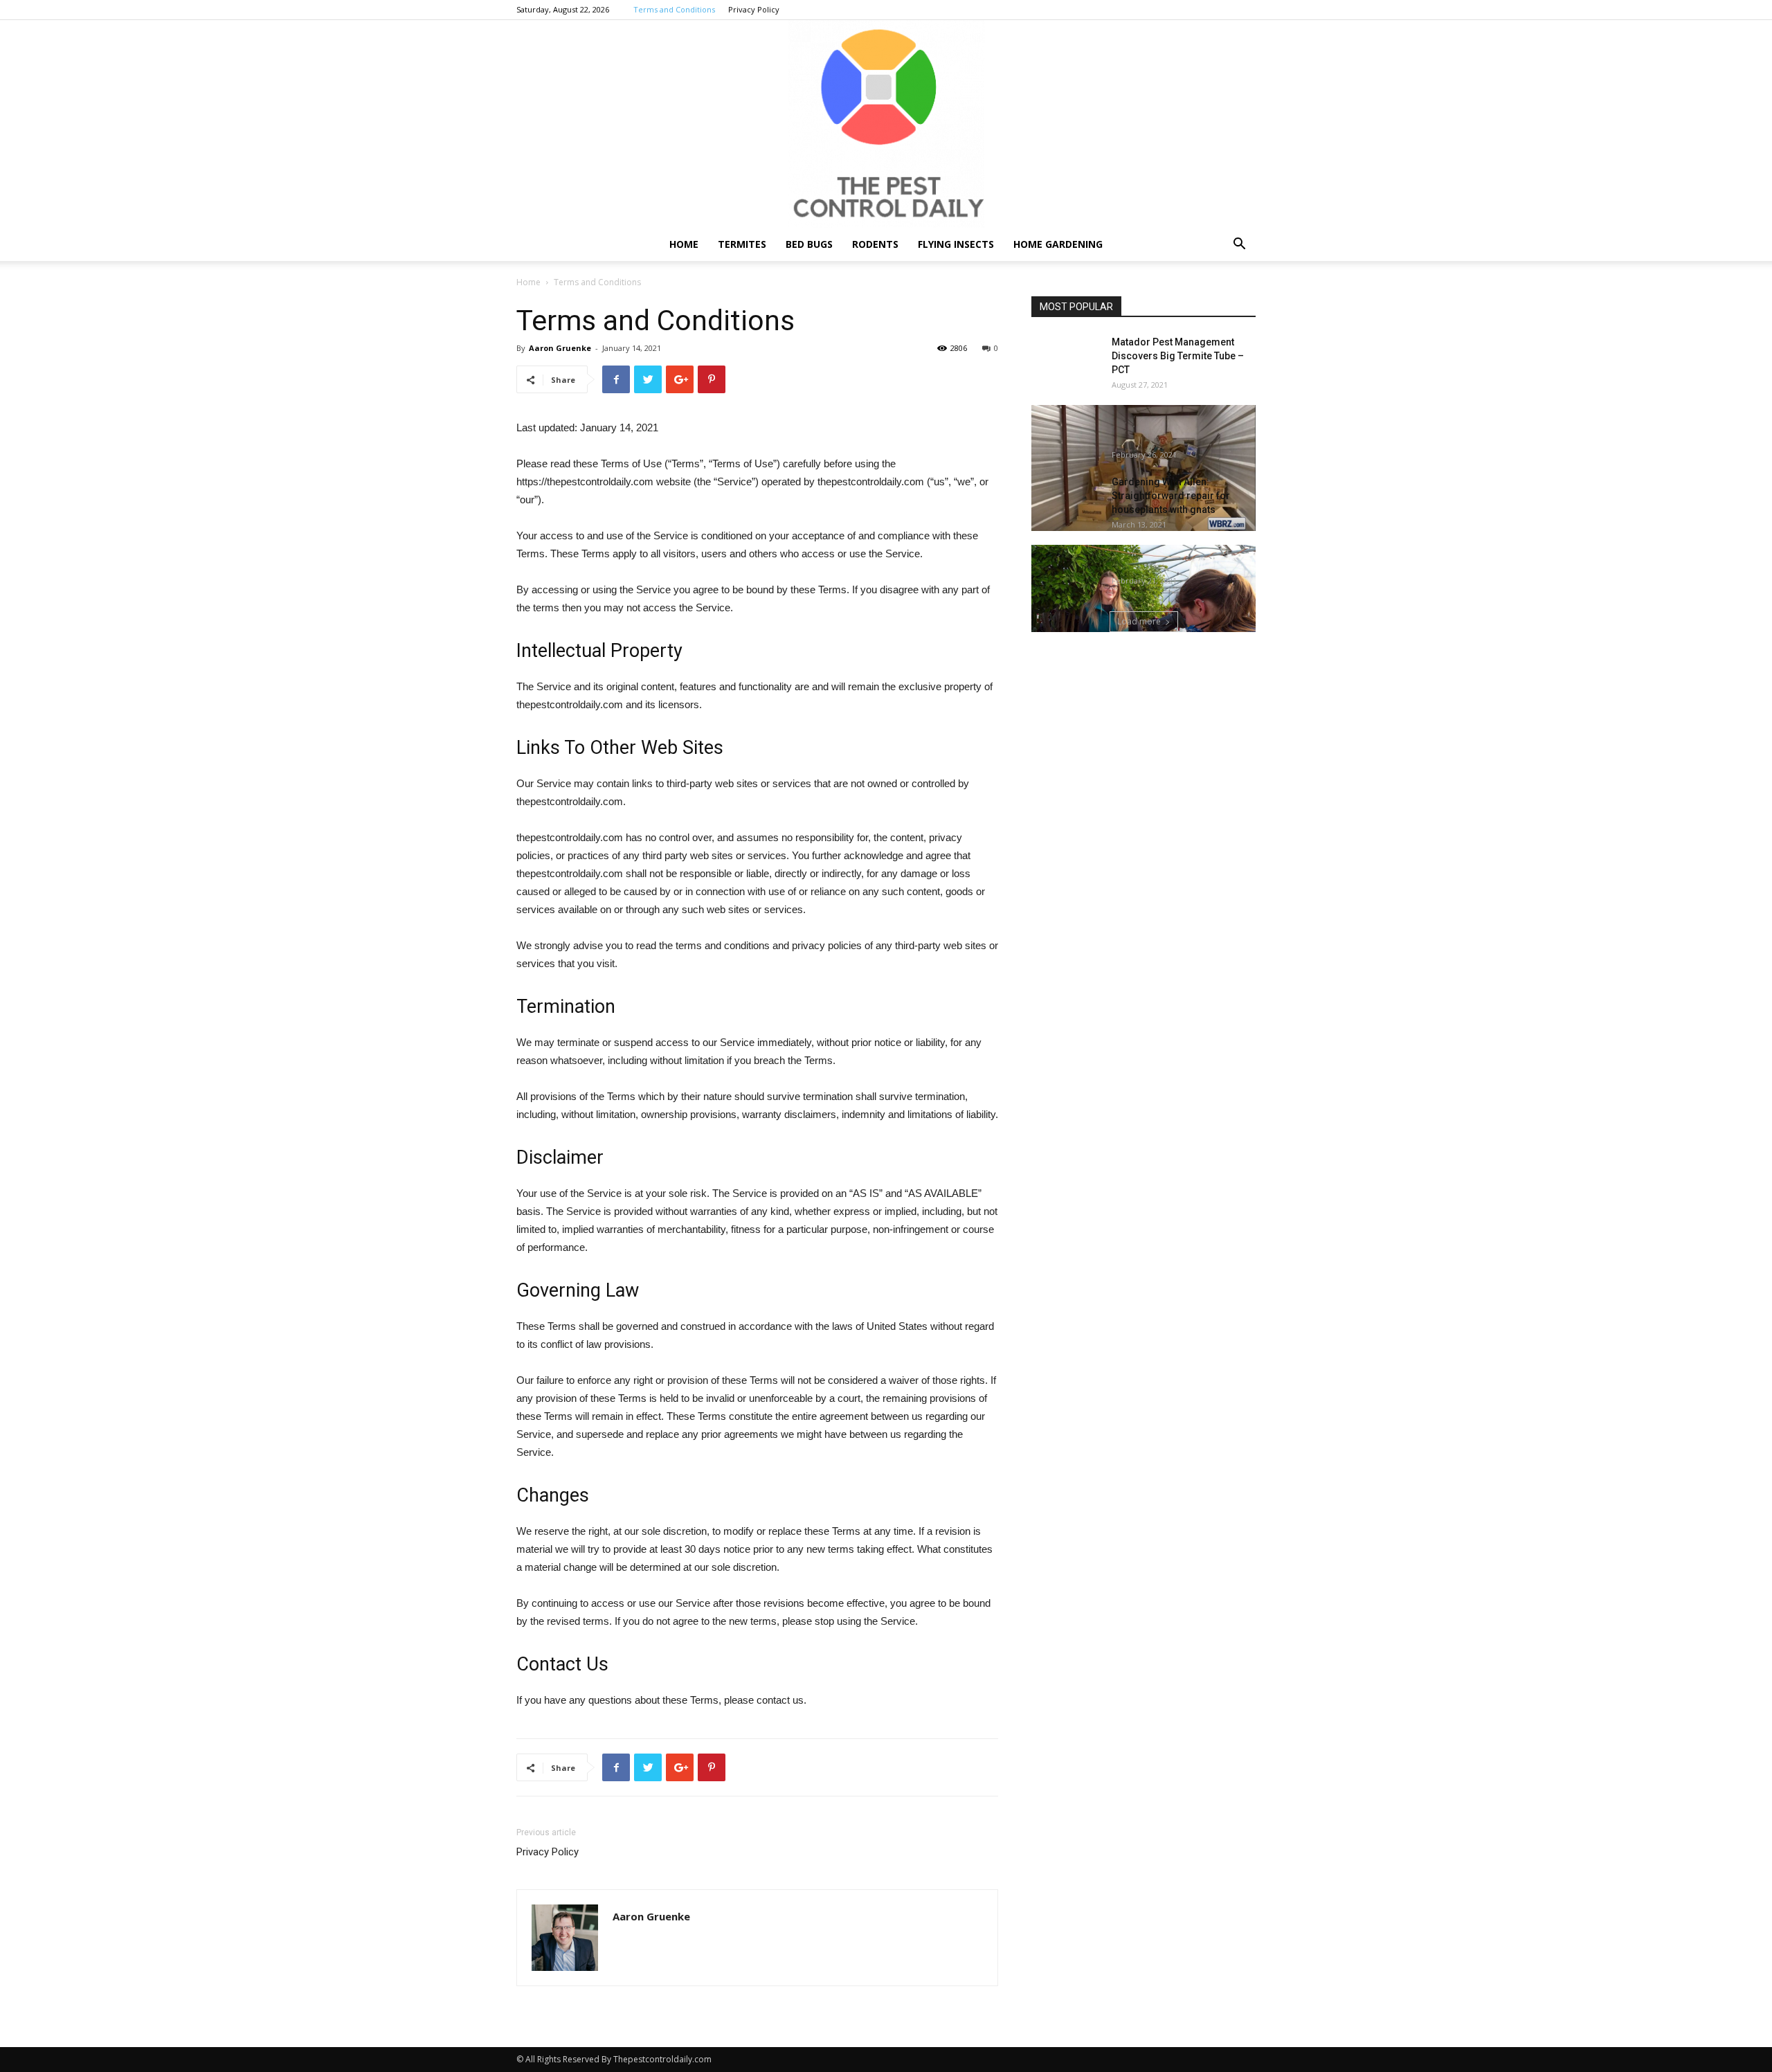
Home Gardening (1058, 244)
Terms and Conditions (674, 9)
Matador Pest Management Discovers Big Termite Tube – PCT (1178, 356)
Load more (1139, 621)
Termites (742, 244)
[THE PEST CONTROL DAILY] (886, 124)
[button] (1239, 245)
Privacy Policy (754, 9)
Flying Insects (956, 244)
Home (684, 244)
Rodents (875, 244)
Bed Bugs (809, 244)
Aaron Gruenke (560, 348)
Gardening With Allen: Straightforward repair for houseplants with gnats (1171, 496)
